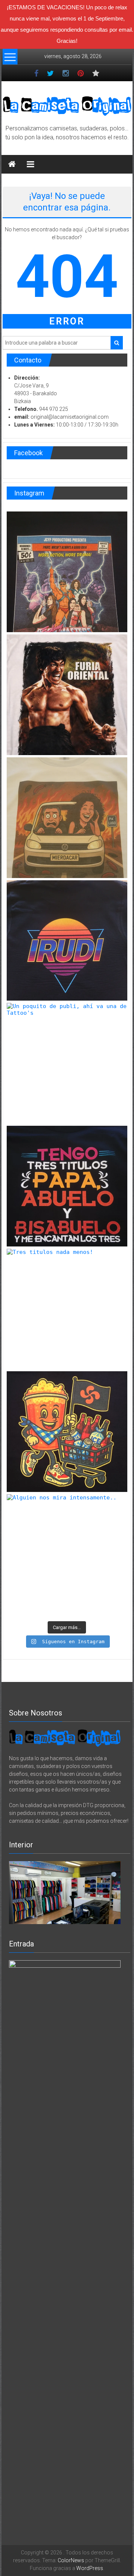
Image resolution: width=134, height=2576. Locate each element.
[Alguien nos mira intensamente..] (67, 1555)
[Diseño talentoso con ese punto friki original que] (67, 572)
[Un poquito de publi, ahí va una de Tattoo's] (67, 1063)
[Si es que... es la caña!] (67, 1432)
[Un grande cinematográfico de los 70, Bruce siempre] (67, 695)
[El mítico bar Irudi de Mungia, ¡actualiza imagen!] (67, 941)
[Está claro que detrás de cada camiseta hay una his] (67, 818)
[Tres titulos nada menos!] (67, 1309)
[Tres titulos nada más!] (67, 1186)
